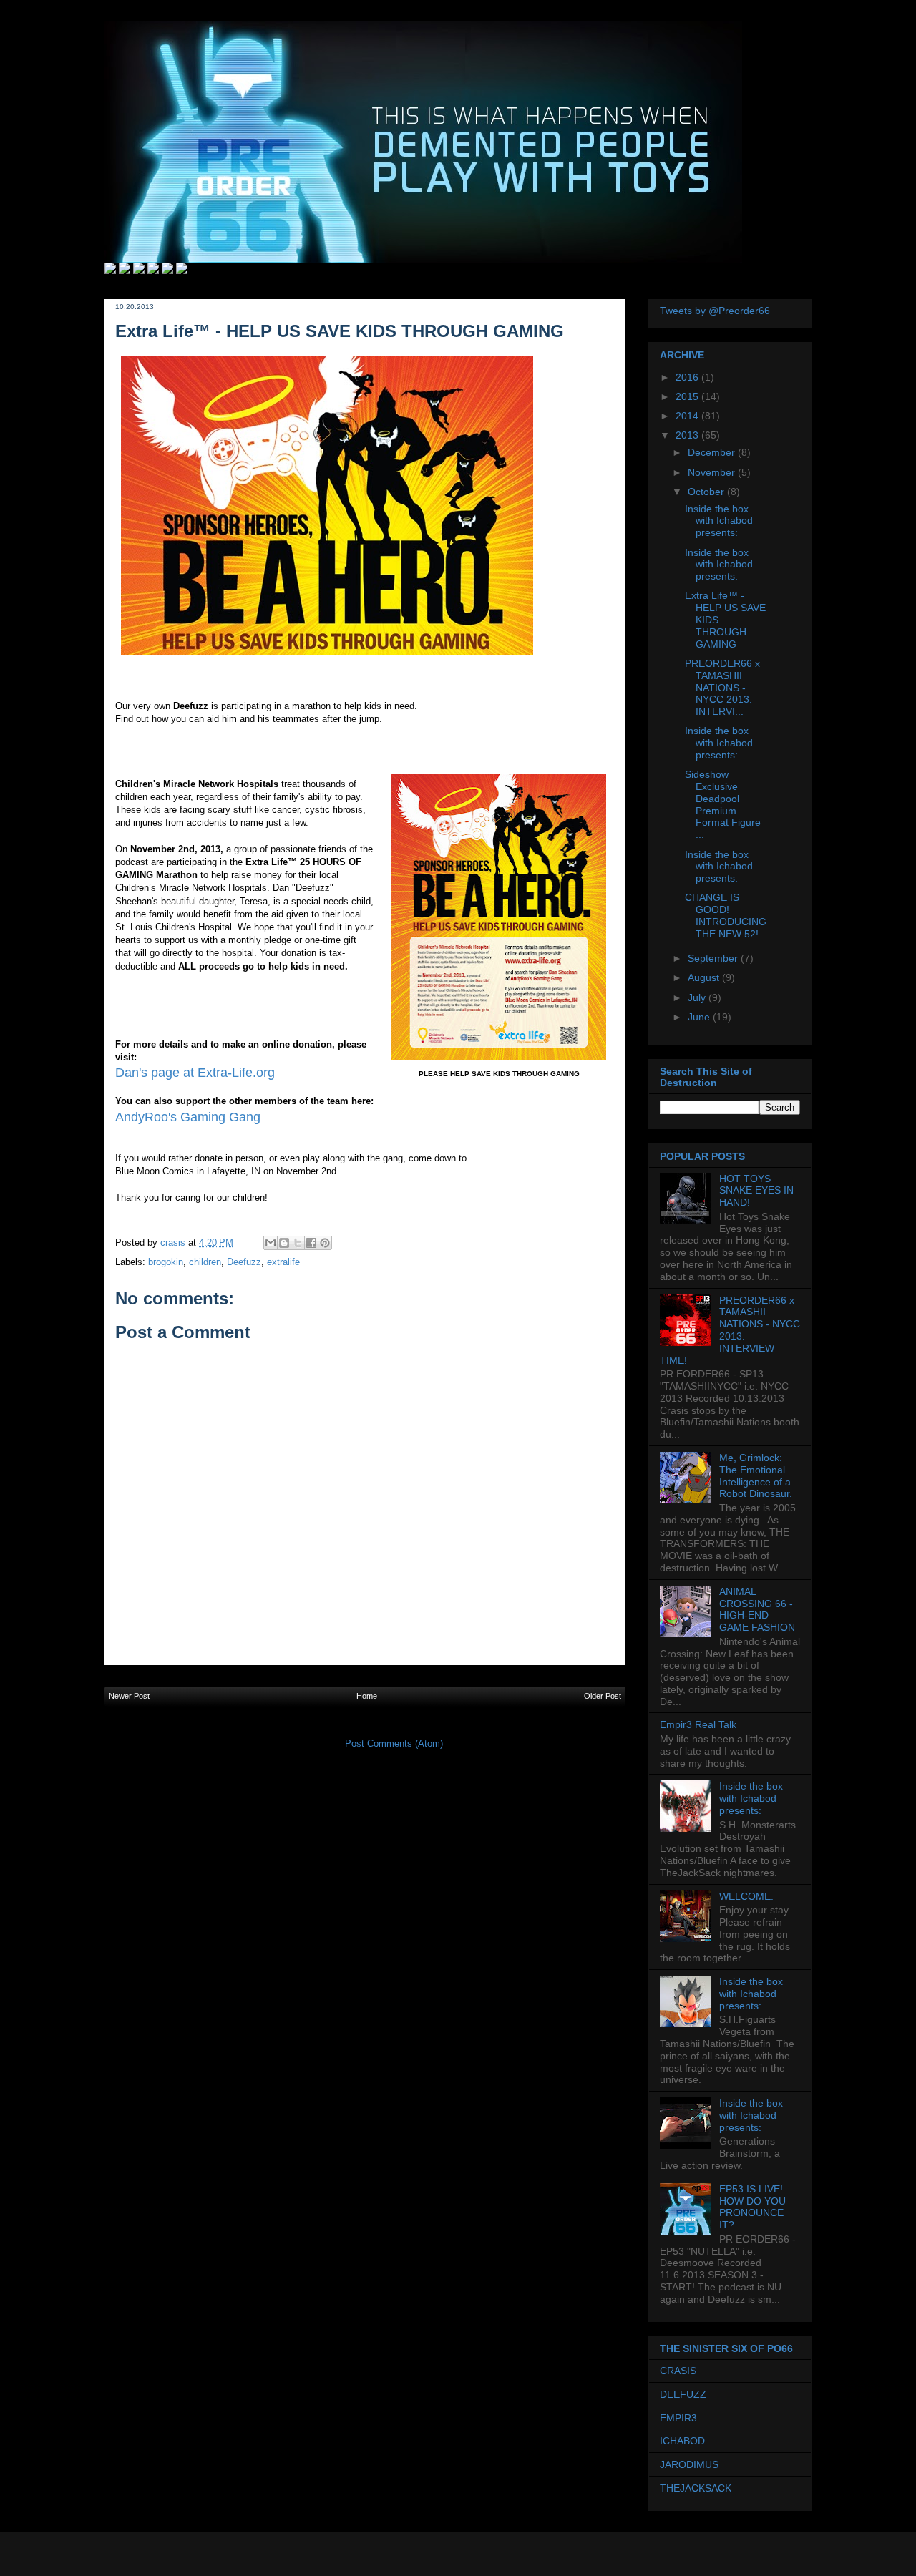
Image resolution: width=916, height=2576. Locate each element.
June (700, 1017)
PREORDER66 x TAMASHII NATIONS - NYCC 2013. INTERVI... (722, 687)
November (713, 472)
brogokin (166, 1262)
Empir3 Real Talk (698, 1724)
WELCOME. (746, 1896)
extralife (283, 1262)
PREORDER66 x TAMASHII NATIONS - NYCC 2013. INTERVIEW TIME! (730, 1330)
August (705, 977)
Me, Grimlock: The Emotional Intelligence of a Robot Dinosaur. (756, 1475)
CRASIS (678, 2371)
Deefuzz (244, 1262)
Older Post (603, 1696)
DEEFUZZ (683, 2394)
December (713, 452)
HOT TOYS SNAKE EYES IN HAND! (756, 1191)
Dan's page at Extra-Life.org (195, 1073)
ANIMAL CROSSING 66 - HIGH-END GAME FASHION (757, 1609)
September (714, 958)
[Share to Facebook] (311, 1243)
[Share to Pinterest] (325, 1243)
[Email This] (271, 1243)
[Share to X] (298, 1243)
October (707, 492)
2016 (688, 377)
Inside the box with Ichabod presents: (719, 521)
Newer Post (129, 1696)
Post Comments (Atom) (394, 1743)
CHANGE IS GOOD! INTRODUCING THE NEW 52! (726, 915)
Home (367, 1696)
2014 (688, 416)
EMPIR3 (678, 2418)
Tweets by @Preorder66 (715, 311)
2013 (688, 435)
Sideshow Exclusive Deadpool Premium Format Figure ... (723, 804)
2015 (688, 396)
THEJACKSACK (696, 2488)
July (698, 997)
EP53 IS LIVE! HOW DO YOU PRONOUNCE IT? (752, 2207)
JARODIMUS (689, 2464)
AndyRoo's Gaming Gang (188, 1117)
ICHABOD (682, 2441)
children (205, 1262)
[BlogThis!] (284, 1243)
